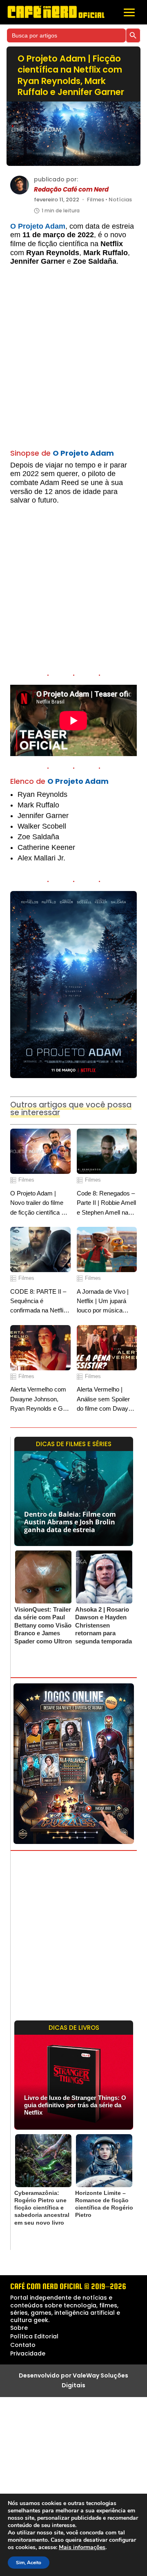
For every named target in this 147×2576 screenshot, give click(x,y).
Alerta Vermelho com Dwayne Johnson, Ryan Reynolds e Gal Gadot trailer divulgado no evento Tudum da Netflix (40, 1399)
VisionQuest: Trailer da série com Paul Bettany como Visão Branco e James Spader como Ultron (43, 1625)
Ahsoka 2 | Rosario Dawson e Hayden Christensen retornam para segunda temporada (104, 1625)
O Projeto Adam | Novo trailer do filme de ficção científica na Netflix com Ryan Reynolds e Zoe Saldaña (39, 1203)
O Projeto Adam (38, 226)
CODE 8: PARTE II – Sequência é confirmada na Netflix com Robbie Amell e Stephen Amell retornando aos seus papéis (38, 1302)
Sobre (19, 2328)
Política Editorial (34, 2336)
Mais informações (82, 2547)
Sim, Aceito (29, 2563)
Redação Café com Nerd (71, 190)
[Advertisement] (73, 362)
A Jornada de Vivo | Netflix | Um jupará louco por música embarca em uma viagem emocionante (105, 1302)
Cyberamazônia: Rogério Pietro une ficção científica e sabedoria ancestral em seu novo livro (42, 2208)
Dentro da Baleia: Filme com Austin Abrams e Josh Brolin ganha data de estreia (70, 1522)
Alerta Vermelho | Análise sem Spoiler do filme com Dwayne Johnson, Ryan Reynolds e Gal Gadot (106, 1399)
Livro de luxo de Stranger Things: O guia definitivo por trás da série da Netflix (75, 2105)
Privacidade (28, 2353)
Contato (23, 2345)
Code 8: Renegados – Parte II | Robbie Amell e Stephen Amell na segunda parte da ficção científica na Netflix (106, 1203)
